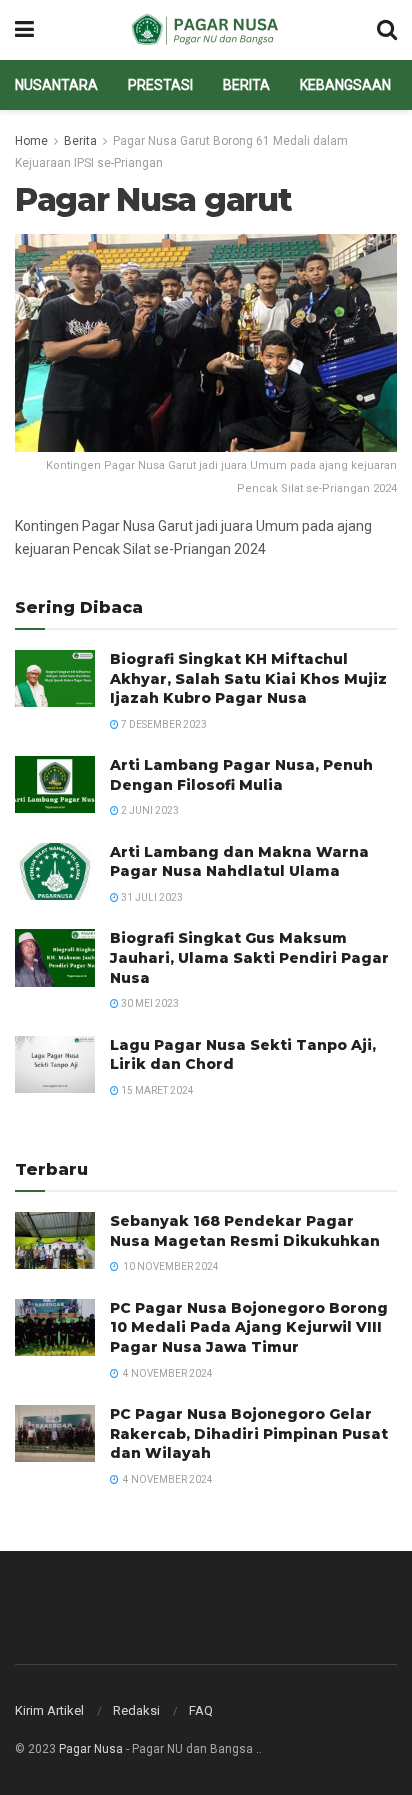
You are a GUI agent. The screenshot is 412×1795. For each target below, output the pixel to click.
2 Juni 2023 (149, 810)
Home (31, 141)
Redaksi (136, 1710)
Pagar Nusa (91, 1749)
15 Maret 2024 (156, 1090)
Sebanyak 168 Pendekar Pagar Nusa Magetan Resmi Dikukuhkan (245, 1231)
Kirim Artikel (49, 1710)
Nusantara (56, 85)
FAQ (201, 1710)
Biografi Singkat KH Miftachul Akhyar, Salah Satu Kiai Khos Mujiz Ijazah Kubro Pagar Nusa (248, 678)
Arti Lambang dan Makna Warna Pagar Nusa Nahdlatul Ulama (239, 862)
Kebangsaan (345, 85)
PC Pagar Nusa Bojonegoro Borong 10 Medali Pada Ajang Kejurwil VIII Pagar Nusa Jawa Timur (249, 1327)
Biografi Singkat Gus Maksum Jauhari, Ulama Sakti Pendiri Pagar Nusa (249, 957)
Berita (246, 85)
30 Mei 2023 (149, 1003)
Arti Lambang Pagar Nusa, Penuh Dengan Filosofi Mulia (241, 775)
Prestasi (160, 85)
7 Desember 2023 (163, 724)
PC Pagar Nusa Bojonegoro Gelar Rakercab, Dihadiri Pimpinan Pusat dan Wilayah (249, 1433)
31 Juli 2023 (151, 897)
